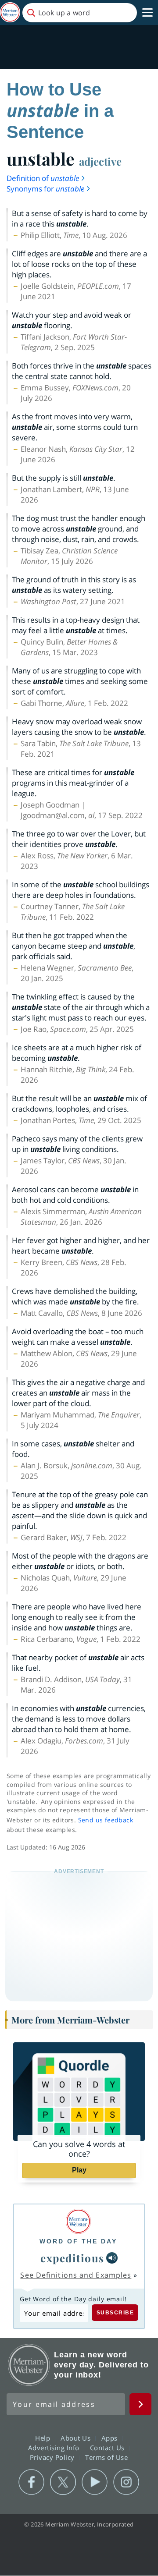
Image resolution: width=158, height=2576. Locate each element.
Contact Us (108, 2448)
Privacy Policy (53, 2457)
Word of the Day (78, 2241)
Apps (111, 2438)
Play (79, 2170)
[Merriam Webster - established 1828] (10, 12)
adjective (100, 161)
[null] (112, 2258)
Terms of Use (106, 2457)
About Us (77, 2438)
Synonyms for (45, 189)
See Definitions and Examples (76, 2275)
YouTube (95, 2482)
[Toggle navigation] (147, 13)
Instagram (126, 2482)
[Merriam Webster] (78, 2221)
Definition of (43, 178)
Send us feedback (106, 1820)
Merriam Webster (29, 2365)
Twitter (63, 2482)
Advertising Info (55, 2448)
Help (44, 2438)
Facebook (31, 2482)
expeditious (72, 2258)
